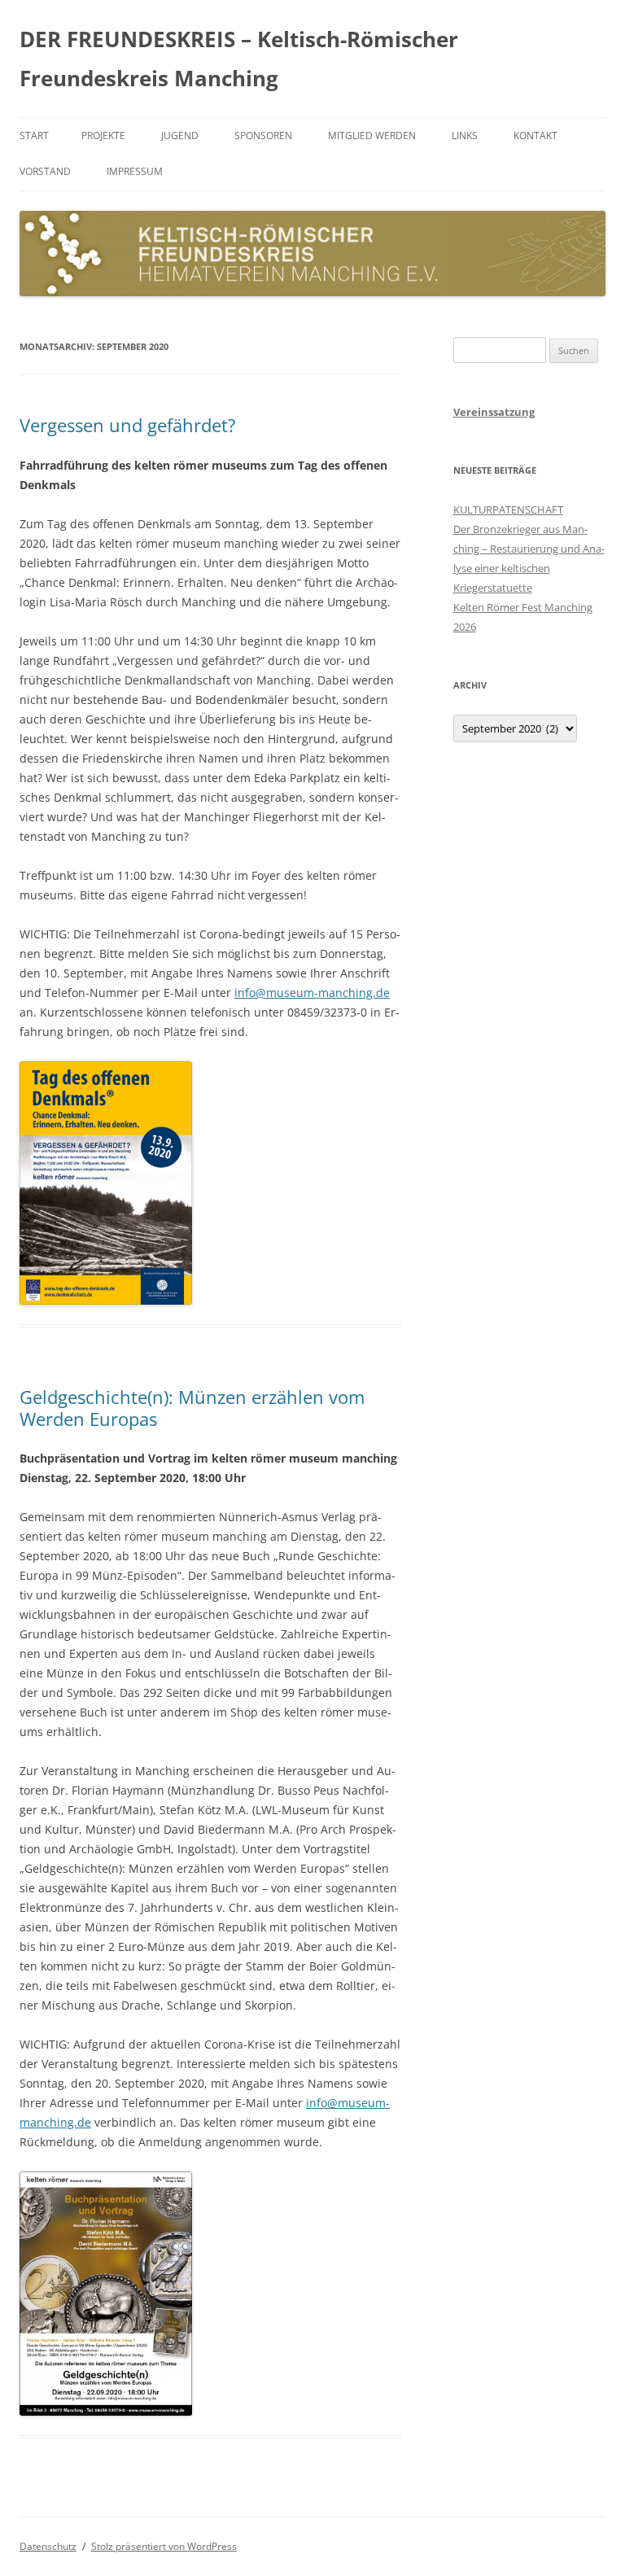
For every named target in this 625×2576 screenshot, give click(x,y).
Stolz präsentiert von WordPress (164, 2546)
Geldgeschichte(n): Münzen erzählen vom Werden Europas (192, 1407)
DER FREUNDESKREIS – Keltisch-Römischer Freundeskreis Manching (239, 59)
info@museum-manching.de (312, 993)
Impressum (135, 171)
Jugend (180, 136)
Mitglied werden (372, 136)
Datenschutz (48, 2546)
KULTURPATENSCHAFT (508, 510)
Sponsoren (263, 136)
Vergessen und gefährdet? (128, 425)
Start (34, 136)
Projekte (103, 136)
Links (465, 136)
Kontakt (535, 136)
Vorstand (45, 171)
